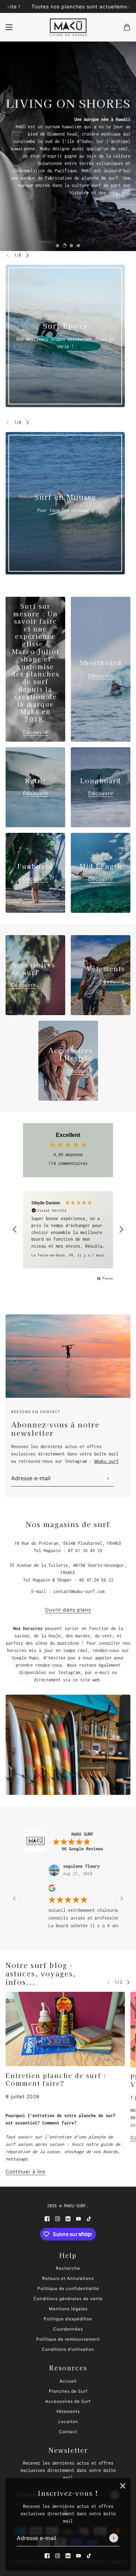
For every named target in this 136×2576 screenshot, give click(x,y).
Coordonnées (68, 2329)
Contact (68, 2432)
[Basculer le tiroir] (9, 27)
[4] (78, 245)
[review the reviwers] (39, 1890)
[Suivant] (28, 255)
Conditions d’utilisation (68, 2349)
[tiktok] (89, 2556)
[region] (68, 1230)
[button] (15, 1230)
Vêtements (68, 2411)
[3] (71, 245)
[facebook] (47, 2556)
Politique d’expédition (68, 2319)
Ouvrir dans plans (68, 1610)
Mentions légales (68, 2309)
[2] (65, 245)
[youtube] (78, 2556)
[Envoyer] (114, 2538)
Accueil (68, 2381)
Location (68, 2421)
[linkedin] (68, 2556)
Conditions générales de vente (68, 2299)
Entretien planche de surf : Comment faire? (56, 2079)
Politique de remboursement (68, 2339)
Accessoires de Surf (68, 2401)
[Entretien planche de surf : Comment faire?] (65, 2029)
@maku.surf (106, 1461)
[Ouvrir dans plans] (68, 1745)
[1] (58, 245)
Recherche (68, 2268)
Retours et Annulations (68, 2278)
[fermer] (123, 2486)
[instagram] (58, 2556)
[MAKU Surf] (68, 27)
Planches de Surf (68, 2391)
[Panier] (127, 27)
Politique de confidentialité (68, 2288)
